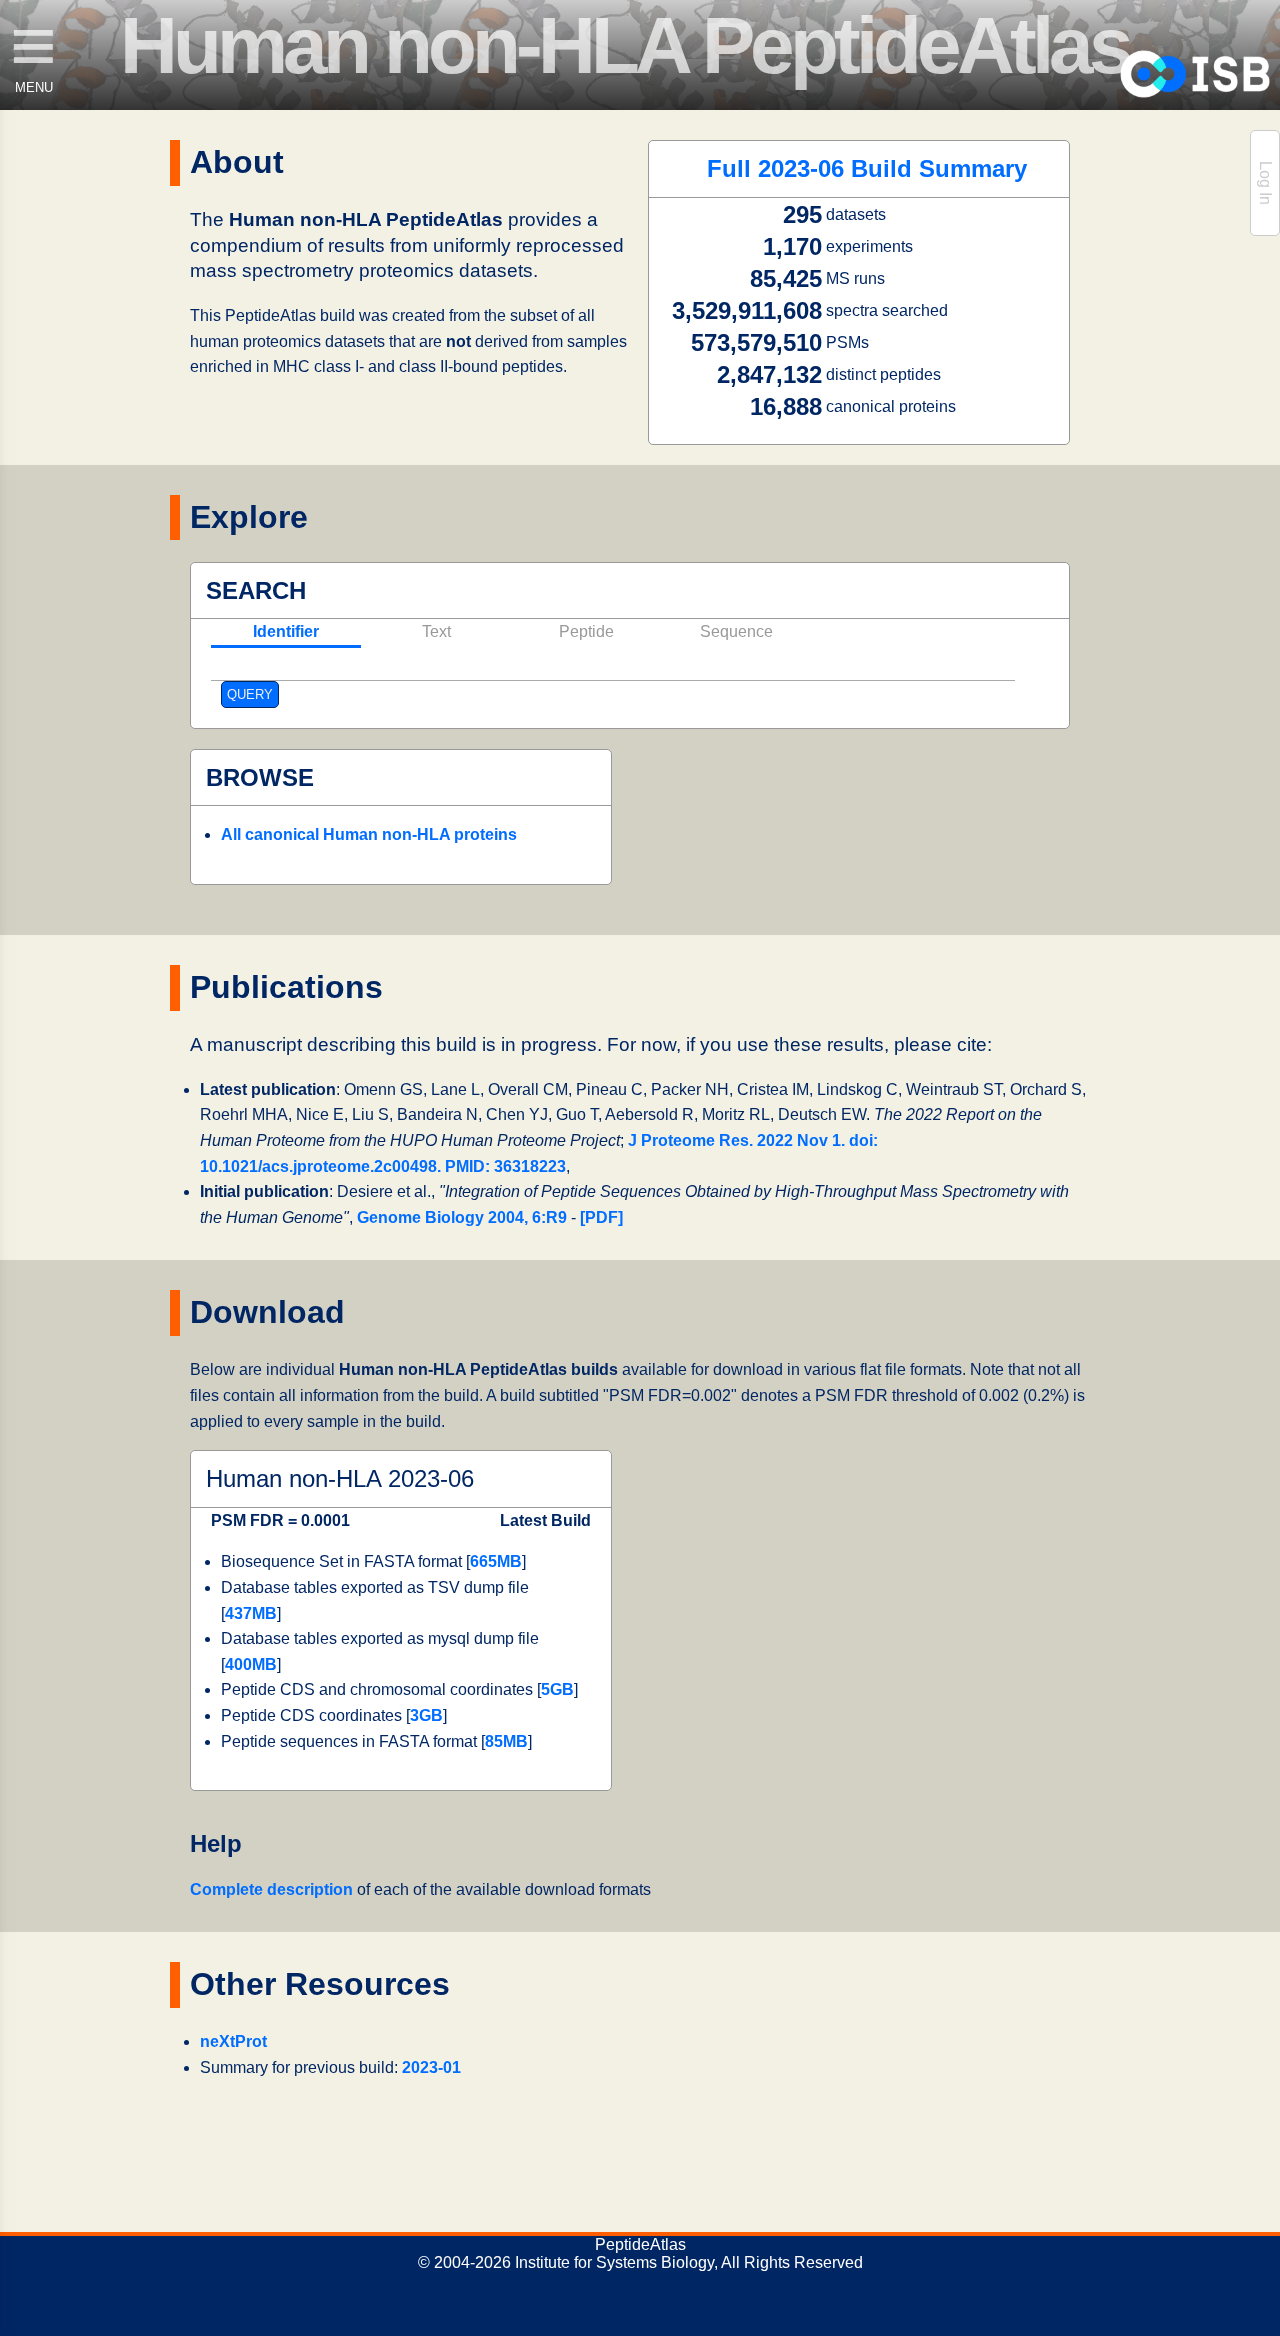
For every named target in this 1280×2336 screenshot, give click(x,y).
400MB (251, 1664)
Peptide (586, 631)
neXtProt (233, 2041)
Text (436, 631)
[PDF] (601, 1217)
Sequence (736, 631)
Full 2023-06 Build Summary (867, 169)
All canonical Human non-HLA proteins (369, 834)
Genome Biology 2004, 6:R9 (462, 1217)
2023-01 (431, 2067)
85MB (506, 1741)
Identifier (286, 631)
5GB (557, 1689)
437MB (251, 1613)
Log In (1265, 183)
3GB (426, 1715)
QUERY (250, 694)
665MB (496, 1561)
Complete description (271, 1889)
